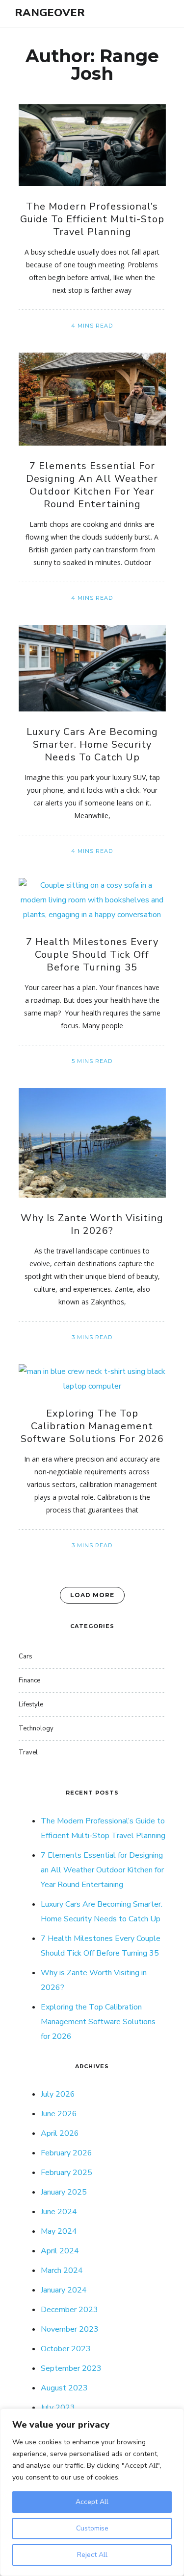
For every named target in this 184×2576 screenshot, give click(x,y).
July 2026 (58, 2094)
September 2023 (71, 2368)
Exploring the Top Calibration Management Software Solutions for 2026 (92, 1426)
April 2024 (60, 2251)
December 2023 (69, 2310)
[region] (92, 2492)
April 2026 (60, 2133)
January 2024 (64, 2290)
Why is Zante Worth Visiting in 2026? (92, 1224)
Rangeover (50, 13)
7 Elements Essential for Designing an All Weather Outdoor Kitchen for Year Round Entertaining (92, 485)
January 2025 (64, 2192)
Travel (28, 1752)
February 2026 (66, 2153)
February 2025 (66, 2173)
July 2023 (58, 2408)
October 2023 (66, 2349)
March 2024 (62, 2270)
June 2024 (59, 2212)
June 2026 (59, 2114)
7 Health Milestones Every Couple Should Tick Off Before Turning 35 (92, 955)
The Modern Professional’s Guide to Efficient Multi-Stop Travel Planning (92, 219)
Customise (92, 2528)
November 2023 (70, 2329)
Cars (26, 1656)
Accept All (92, 2502)
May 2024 (59, 2231)
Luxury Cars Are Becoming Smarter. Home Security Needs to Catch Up (92, 744)
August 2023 (64, 2388)
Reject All (92, 2555)
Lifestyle (31, 1704)
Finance (29, 1680)
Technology (36, 1728)
